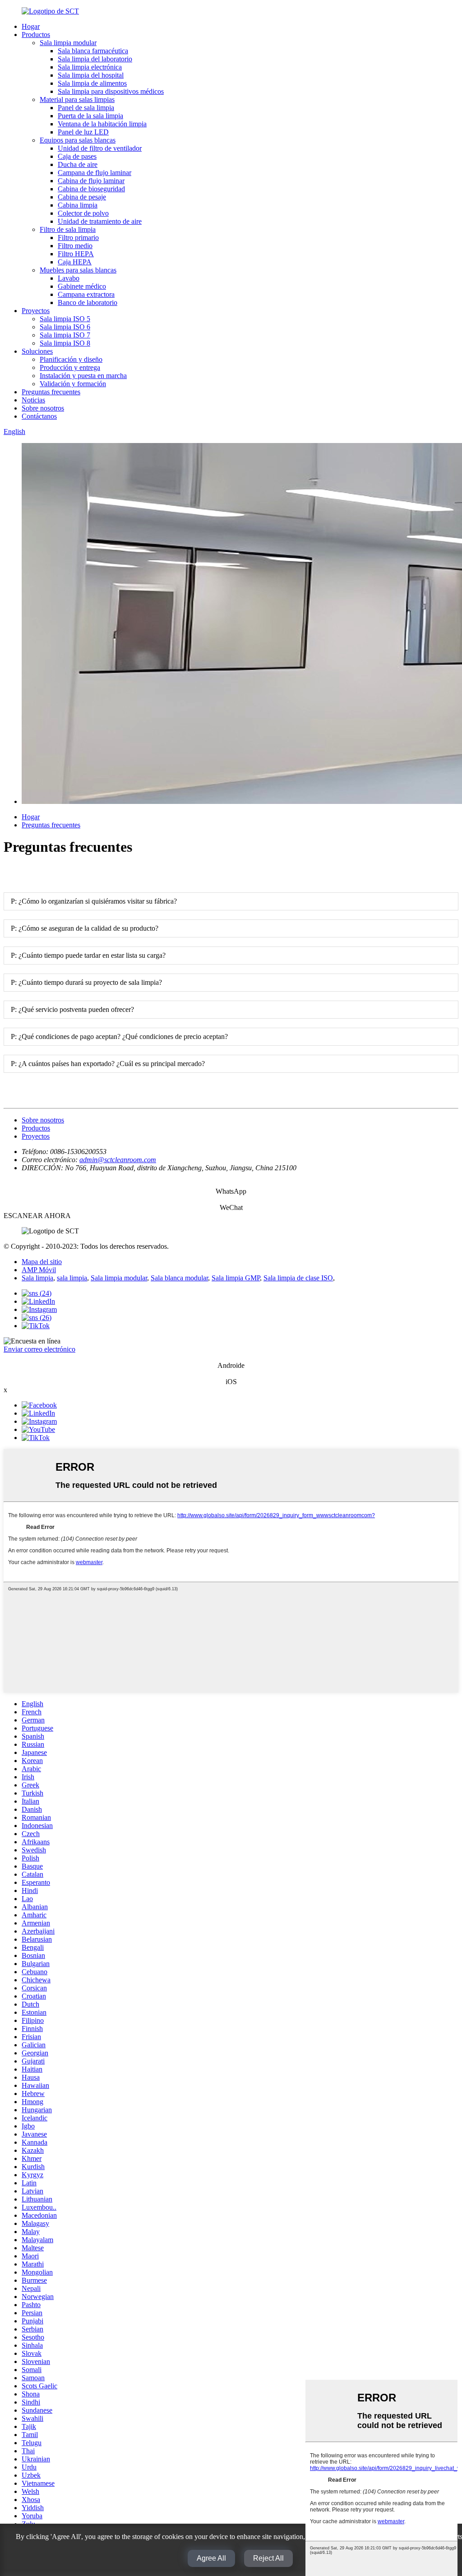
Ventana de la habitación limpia (102, 124)
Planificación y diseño (71, 359)
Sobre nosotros (43, 408)
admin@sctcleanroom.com (118, 1160)
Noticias (33, 400)
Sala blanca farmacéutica (93, 51)
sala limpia (72, 1278)
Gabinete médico (82, 286)
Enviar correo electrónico (39, 1349)
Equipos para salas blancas (78, 140)
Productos (36, 35)
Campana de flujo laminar (95, 173)
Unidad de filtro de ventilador (100, 148)
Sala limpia (37, 1278)
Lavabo (69, 278)
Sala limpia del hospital (91, 75)
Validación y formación (73, 384)
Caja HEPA (75, 262)
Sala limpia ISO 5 (65, 319)
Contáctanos (39, 416)
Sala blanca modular (179, 1278)
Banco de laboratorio (88, 302)
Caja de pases (77, 156)
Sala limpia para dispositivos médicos (111, 91)
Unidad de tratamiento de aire (100, 221)
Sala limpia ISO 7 (65, 335)
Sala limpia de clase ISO (298, 1278)
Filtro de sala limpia (68, 229)
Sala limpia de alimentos (92, 83)
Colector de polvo (83, 213)
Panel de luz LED (83, 132)
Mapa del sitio (42, 1262)
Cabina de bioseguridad (91, 189)
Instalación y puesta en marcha (83, 376)
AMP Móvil (39, 1270)
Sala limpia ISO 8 (65, 343)
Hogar (31, 26)
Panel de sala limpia (86, 108)
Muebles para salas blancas (78, 270)
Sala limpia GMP (236, 1278)
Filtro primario (78, 238)
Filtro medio (75, 246)
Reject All (268, 2558)
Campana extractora (86, 294)
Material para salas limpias (77, 99)
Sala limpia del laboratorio (95, 59)
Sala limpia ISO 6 (65, 327)
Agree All (211, 2558)
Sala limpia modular (68, 43)
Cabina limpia (78, 205)
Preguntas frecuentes (51, 392)
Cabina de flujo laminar (91, 181)
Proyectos (36, 311)
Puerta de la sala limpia (90, 116)
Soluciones (37, 351)
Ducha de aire (78, 164)
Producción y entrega (70, 367)
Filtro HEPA (76, 254)
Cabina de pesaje (82, 197)
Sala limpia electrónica (90, 67)
